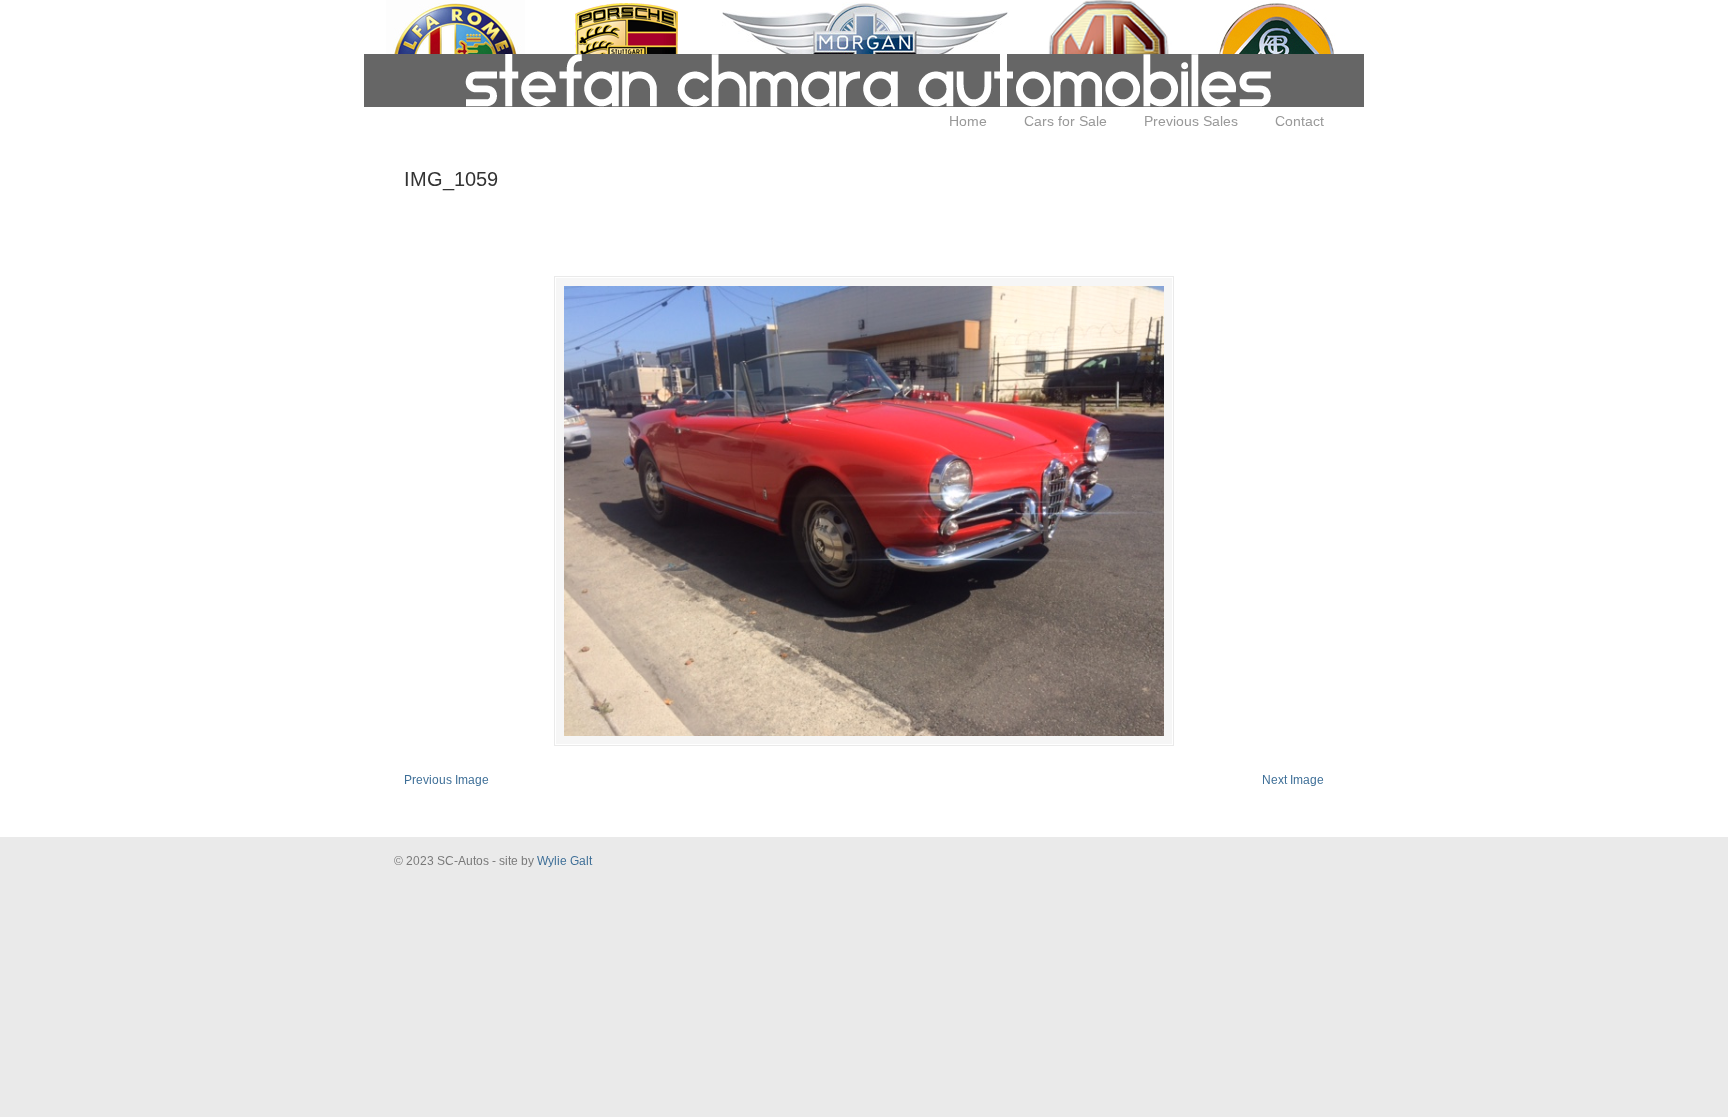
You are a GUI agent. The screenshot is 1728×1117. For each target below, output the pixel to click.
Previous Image (446, 780)
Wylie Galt (564, 861)
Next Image (1293, 780)
